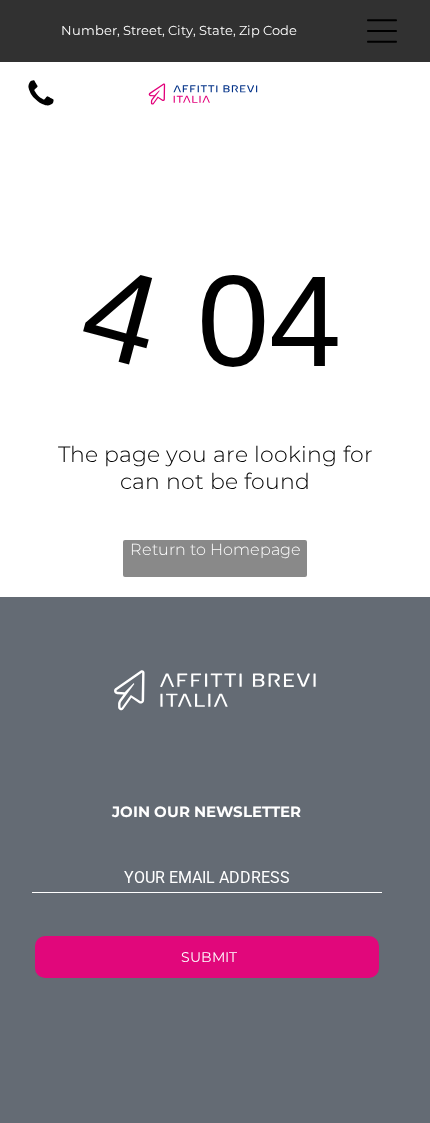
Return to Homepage (215, 549)
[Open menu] (382, 31)
